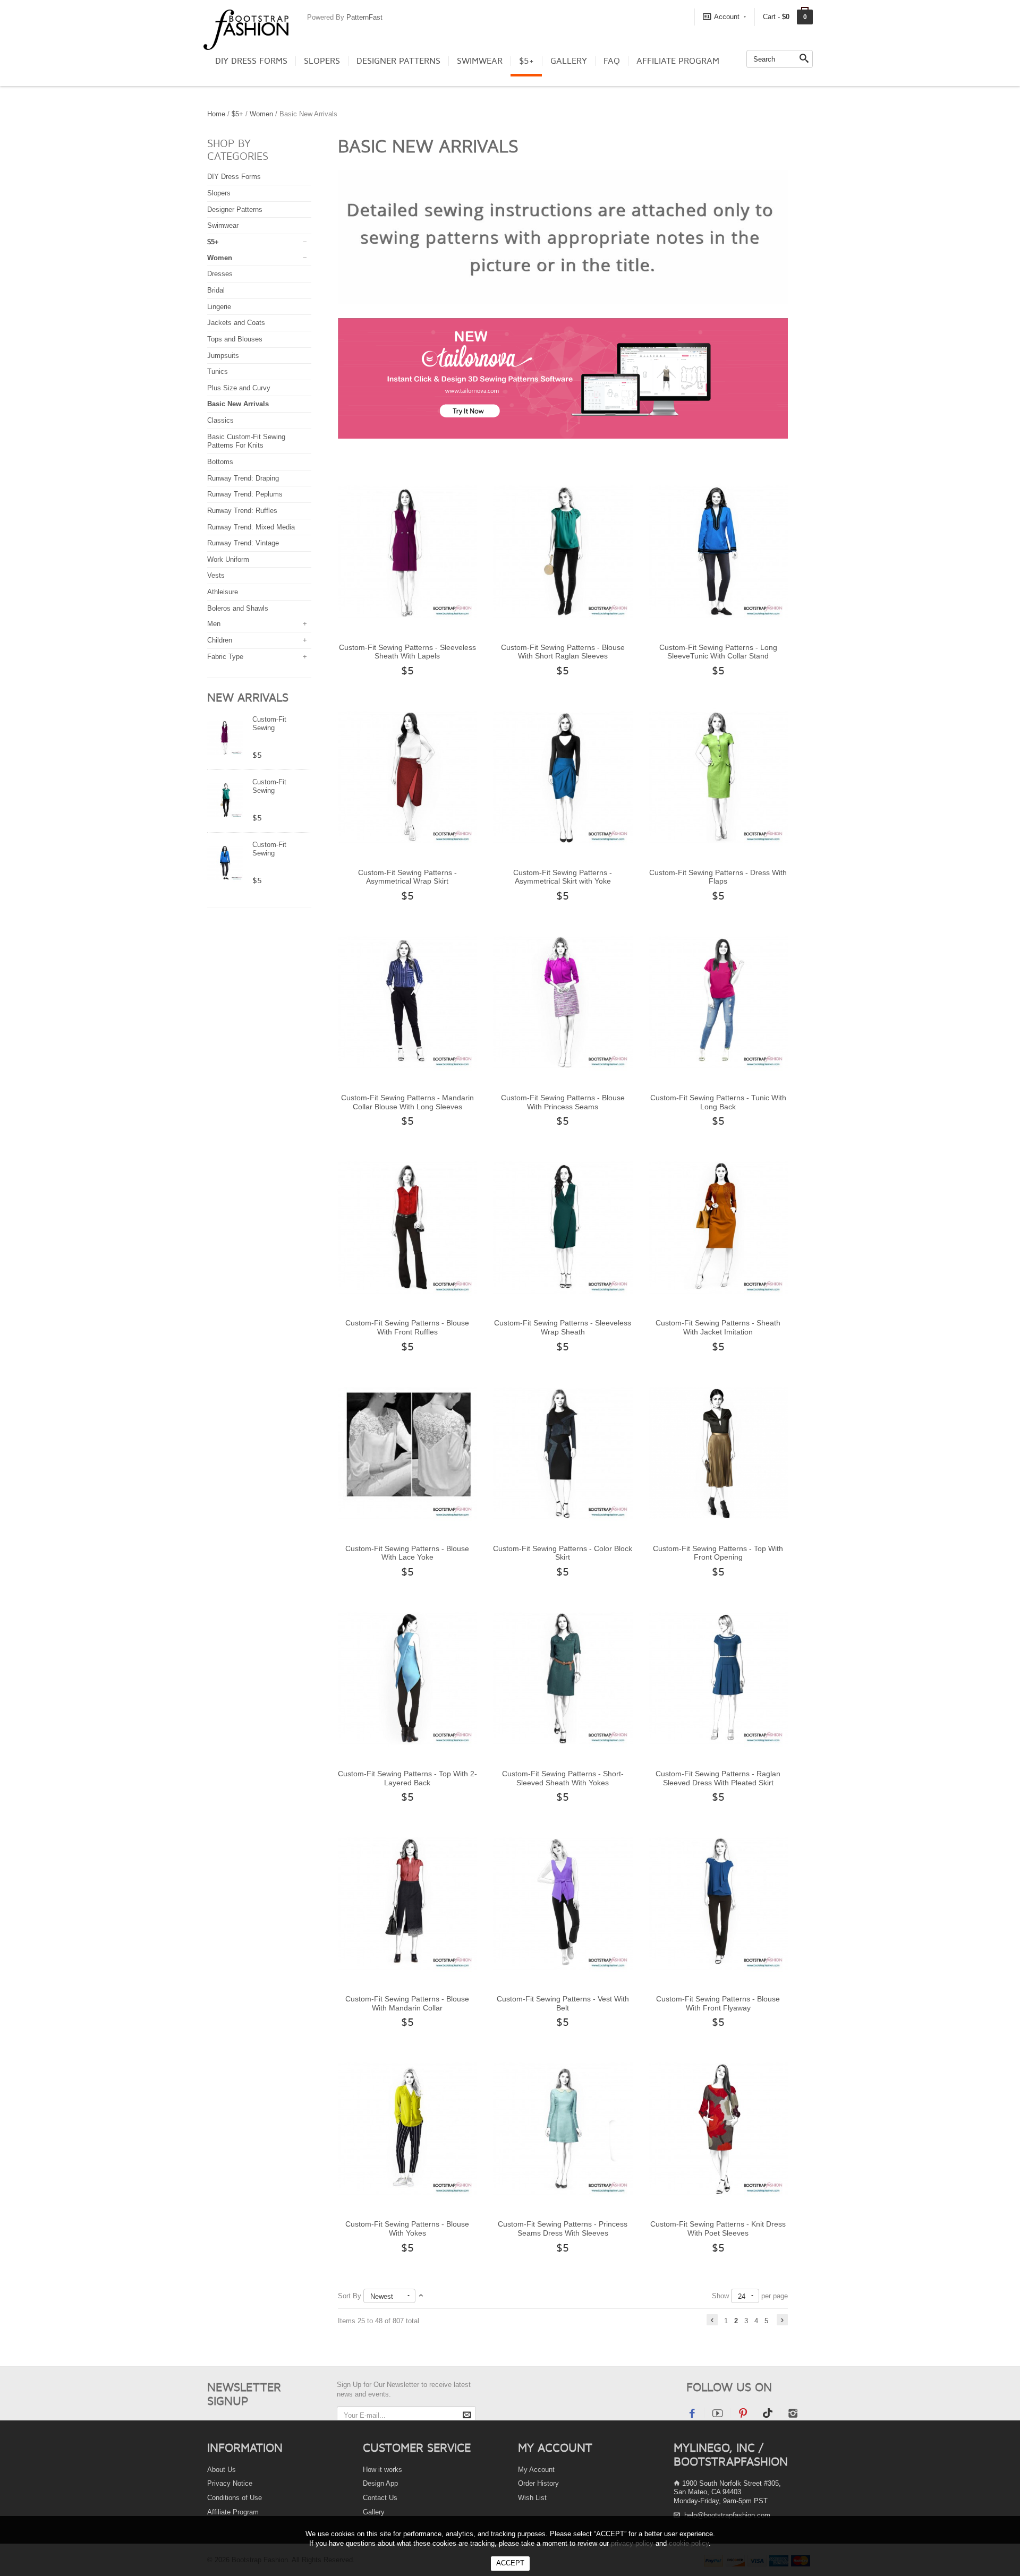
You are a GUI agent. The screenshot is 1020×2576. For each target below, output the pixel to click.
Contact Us (380, 2498)
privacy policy (632, 2543)
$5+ (526, 61)
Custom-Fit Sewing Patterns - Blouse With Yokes (407, 2228)
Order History (538, 2483)
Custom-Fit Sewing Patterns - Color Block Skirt (563, 1553)
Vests (216, 575)
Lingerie (219, 307)
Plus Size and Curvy (239, 388)
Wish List (532, 2498)
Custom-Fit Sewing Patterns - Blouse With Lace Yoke (407, 1553)
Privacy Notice (230, 2483)
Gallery (569, 61)
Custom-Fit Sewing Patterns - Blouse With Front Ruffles (407, 1327)
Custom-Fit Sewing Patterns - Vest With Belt (563, 2003)
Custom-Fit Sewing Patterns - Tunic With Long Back (718, 1102)
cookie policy (689, 2543)
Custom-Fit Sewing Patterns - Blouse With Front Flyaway (718, 2003)
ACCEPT (510, 2563)
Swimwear (480, 61)
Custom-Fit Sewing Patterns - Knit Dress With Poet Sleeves (718, 2228)
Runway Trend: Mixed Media (251, 527)
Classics (220, 420)
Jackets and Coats (236, 323)
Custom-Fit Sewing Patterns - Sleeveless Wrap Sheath (563, 1327)
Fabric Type (225, 657)
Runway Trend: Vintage (243, 543)
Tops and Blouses (235, 339)
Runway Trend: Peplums (245, 494)
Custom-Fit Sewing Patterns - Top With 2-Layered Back (407, 1778)
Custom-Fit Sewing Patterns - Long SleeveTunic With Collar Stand (718, 652)
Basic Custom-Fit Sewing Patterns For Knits (246, 441)
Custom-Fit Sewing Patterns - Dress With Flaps (718, 877)
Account (727, 17)
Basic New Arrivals (238, 404)
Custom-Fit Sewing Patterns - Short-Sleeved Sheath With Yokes (563, 1778)
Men (214, 624)
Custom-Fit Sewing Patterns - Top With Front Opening (718, 1553)
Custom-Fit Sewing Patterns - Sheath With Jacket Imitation (718, 1327)
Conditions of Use (235, 2498)
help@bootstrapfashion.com (727, 2515)
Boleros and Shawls (238, 608)
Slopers (322, 61)
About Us (222, 2470)
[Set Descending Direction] (421, 2296)
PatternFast (364, 17)
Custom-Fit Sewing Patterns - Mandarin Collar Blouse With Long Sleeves (407, 1102)
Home (216, 114)
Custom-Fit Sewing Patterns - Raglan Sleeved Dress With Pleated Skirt (718, 1778)
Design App (380, 2483)
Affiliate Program (678, 61)
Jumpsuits (223, 356)
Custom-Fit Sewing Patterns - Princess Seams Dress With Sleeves (563, 2228)
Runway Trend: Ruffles (242, 511)
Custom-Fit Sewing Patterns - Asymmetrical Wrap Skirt (407, 877)
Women (261, 114)
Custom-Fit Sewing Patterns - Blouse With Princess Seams (563, 1102)
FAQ (612, 61)
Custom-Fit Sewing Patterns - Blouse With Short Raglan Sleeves (563, 652)
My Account (536, 2470)
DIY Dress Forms (251, 61)
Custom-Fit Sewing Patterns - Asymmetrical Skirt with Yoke (563, 877)
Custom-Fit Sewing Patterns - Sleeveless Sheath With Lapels (407, 652)
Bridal (216, 290)
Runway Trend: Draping (243, 478)
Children (220, 640)
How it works (382, 2470)
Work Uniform (228, 559)
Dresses (220, 274)
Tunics (218, 371)
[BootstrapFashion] (246, 29)
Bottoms (220, 462)
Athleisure (223, 592)
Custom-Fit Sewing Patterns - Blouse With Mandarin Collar (407, 2003)
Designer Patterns (398, 61)
